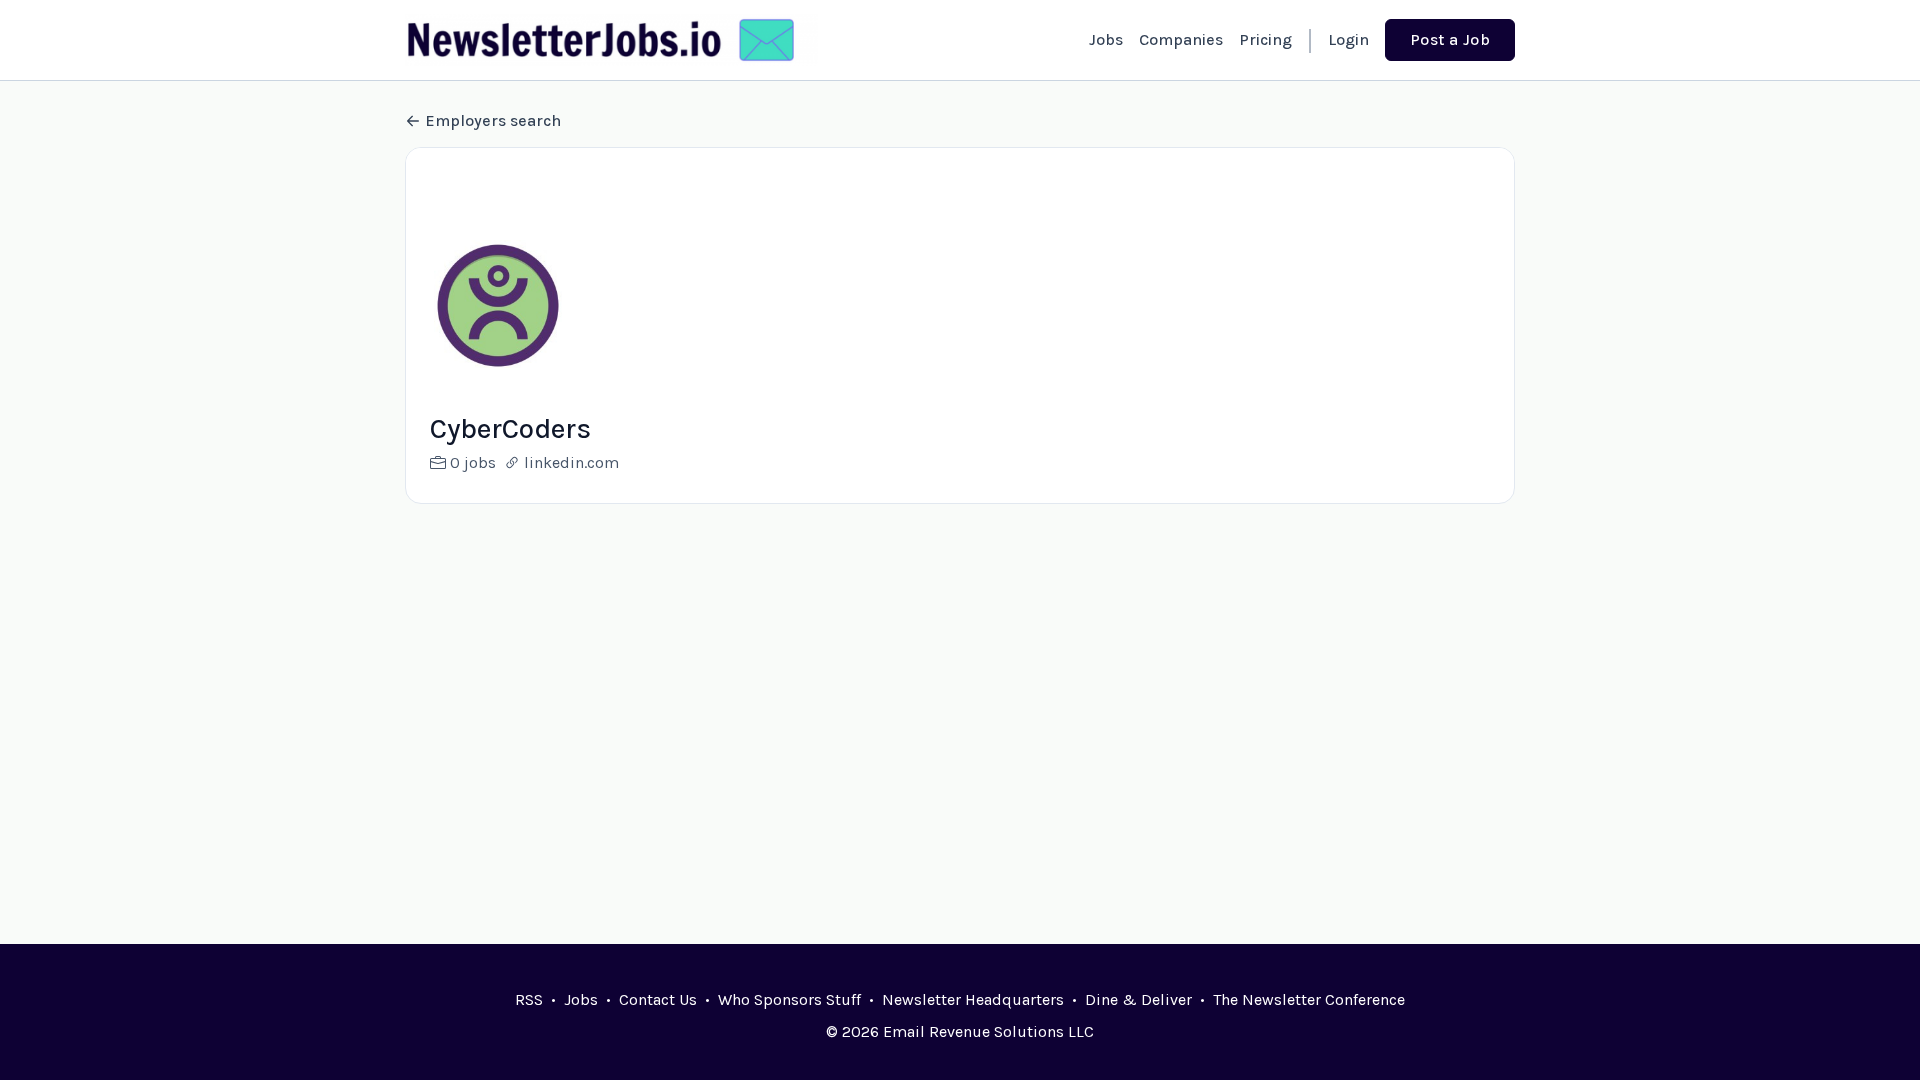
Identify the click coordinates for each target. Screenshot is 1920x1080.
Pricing (1265, 39)
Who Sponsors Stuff (789, 999)
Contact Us (658, 999)
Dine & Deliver (1138, 999)
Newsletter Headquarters (973, 999)
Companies (1181, 39)
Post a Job (1450, 39)
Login (1348, 39)
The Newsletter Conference (1309, 999)
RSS (529, 999)
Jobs (1106, 39)
